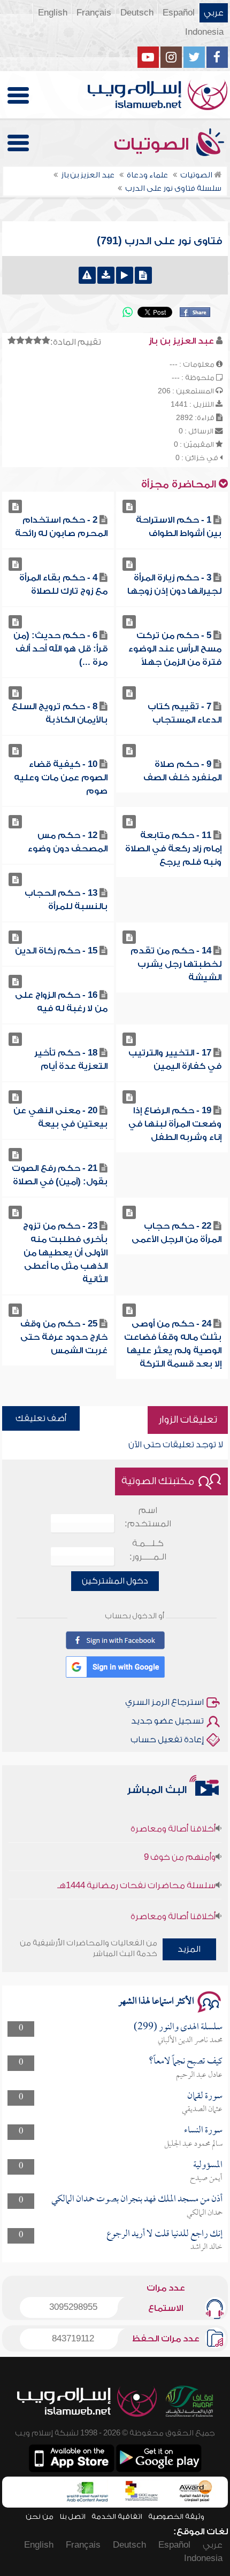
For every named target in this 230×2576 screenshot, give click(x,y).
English (53, 13)
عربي (214, 13)
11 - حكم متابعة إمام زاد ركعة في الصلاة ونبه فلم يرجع (173, 849)
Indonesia (204, 32)
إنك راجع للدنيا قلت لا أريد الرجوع (164, 2234)
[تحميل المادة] (106, 275)
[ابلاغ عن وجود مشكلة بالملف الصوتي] (87, 275)
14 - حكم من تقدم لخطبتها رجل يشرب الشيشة (176, 964)
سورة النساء (203, 2131)
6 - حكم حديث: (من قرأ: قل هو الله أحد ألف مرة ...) (60, 649)
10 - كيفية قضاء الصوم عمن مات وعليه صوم (61, 778)
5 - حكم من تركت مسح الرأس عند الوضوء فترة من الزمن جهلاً (175, 649)
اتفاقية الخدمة (117, 2516)
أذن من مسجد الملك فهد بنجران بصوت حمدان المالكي (137, 2199)
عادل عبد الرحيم (199, 2075)
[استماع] (125, 275)
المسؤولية (208, 2165)
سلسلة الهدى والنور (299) (178, 2027)
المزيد (189, 1949)
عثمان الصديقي (202, 2109)
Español (179, 13)
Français (94, 13)
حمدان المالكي (205, 2213)
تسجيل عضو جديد (167, 1721)
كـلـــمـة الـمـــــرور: (148, 1550)
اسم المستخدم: (148, 1517)
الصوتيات (154, 144)
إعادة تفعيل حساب (167, 1740)
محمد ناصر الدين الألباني (190, 2040)
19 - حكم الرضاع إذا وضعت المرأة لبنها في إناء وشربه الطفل (175, 1124)
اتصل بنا (72, 2516)
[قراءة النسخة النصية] (143, 275)
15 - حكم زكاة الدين (56, 951)
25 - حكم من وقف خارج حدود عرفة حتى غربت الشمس (64, 1337)
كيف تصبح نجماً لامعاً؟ (186, 2062)
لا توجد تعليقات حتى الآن (176, 1445)
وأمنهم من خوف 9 (180, 1845)
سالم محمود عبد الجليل (193, 2144)
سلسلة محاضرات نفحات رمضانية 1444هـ (136, 1874)
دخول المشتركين (115, 1581)
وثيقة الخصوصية (176, 2516)
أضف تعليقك (41, 1418)
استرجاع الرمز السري (164, 1702)
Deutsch (137, 13)
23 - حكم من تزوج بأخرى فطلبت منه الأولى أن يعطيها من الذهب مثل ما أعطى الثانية (65, 1253)
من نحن (40, 2516)
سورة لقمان (205, 2096)
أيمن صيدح (206, 2178)
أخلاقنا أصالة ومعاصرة (173, 1817)
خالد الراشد (206, 2247)
